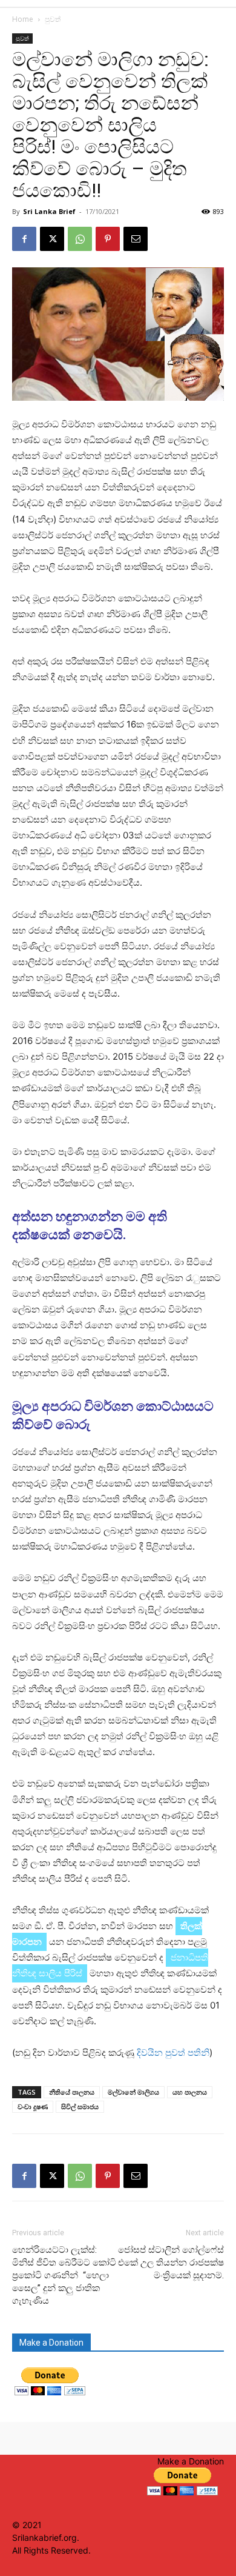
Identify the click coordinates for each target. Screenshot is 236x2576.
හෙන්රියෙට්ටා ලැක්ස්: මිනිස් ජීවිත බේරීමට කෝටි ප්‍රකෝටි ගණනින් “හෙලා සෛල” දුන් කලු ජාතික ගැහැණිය (64, 2275)
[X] (52, 239)
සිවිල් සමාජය (80, 2106)
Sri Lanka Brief (49, 211)
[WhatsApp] (80, 239)
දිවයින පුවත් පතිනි (173, 2052)
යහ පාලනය (190, 2092)
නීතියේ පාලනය (72, 2092)
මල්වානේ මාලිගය (133, 2092)
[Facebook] (24, 239)
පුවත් (53, 19)
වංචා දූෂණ (33, 2106)
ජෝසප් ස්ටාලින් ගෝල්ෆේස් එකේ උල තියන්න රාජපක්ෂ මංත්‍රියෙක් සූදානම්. (171, 2263)
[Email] (136, 239)
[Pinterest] (108, 239)
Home (23, 19)
